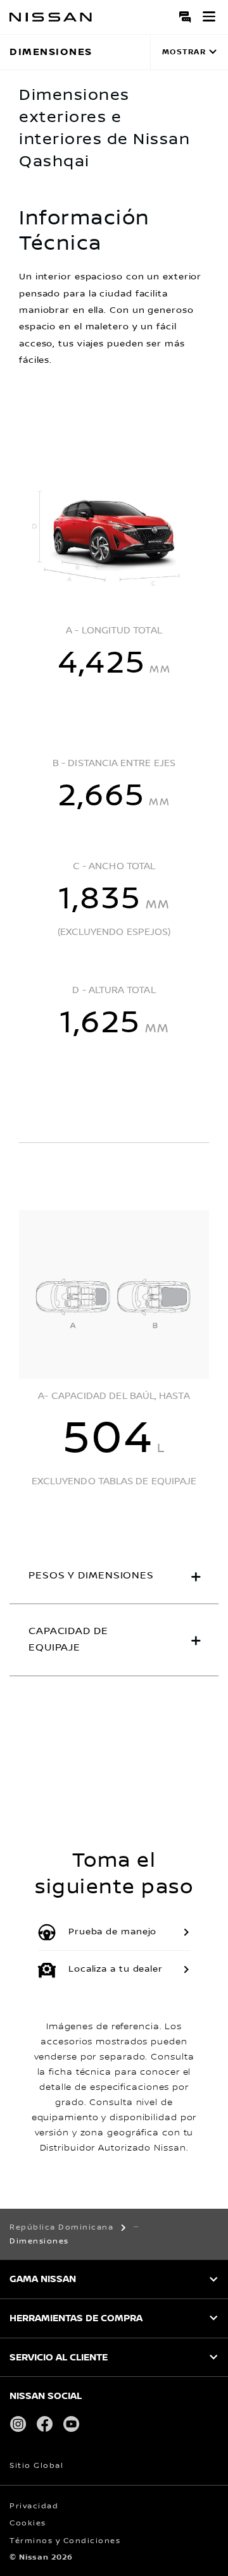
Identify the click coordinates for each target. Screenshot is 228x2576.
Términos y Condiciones (65, 2541)
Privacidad (34, 2506)
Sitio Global (36, 2466)
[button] (209, 16)
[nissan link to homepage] (51, 17)
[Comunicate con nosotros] (186, 16)
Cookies (28, 2523)
